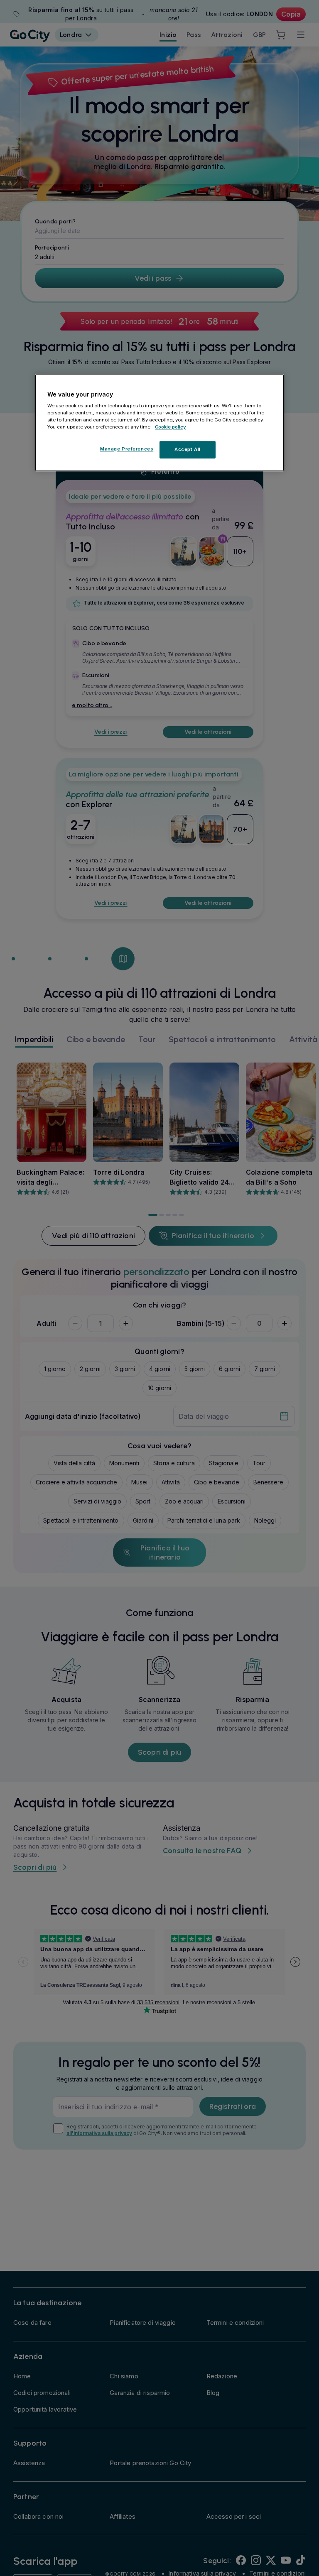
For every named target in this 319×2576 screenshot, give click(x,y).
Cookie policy (171, 427)
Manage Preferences (127, 449)
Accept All (188, 450)
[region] (159, 423)
